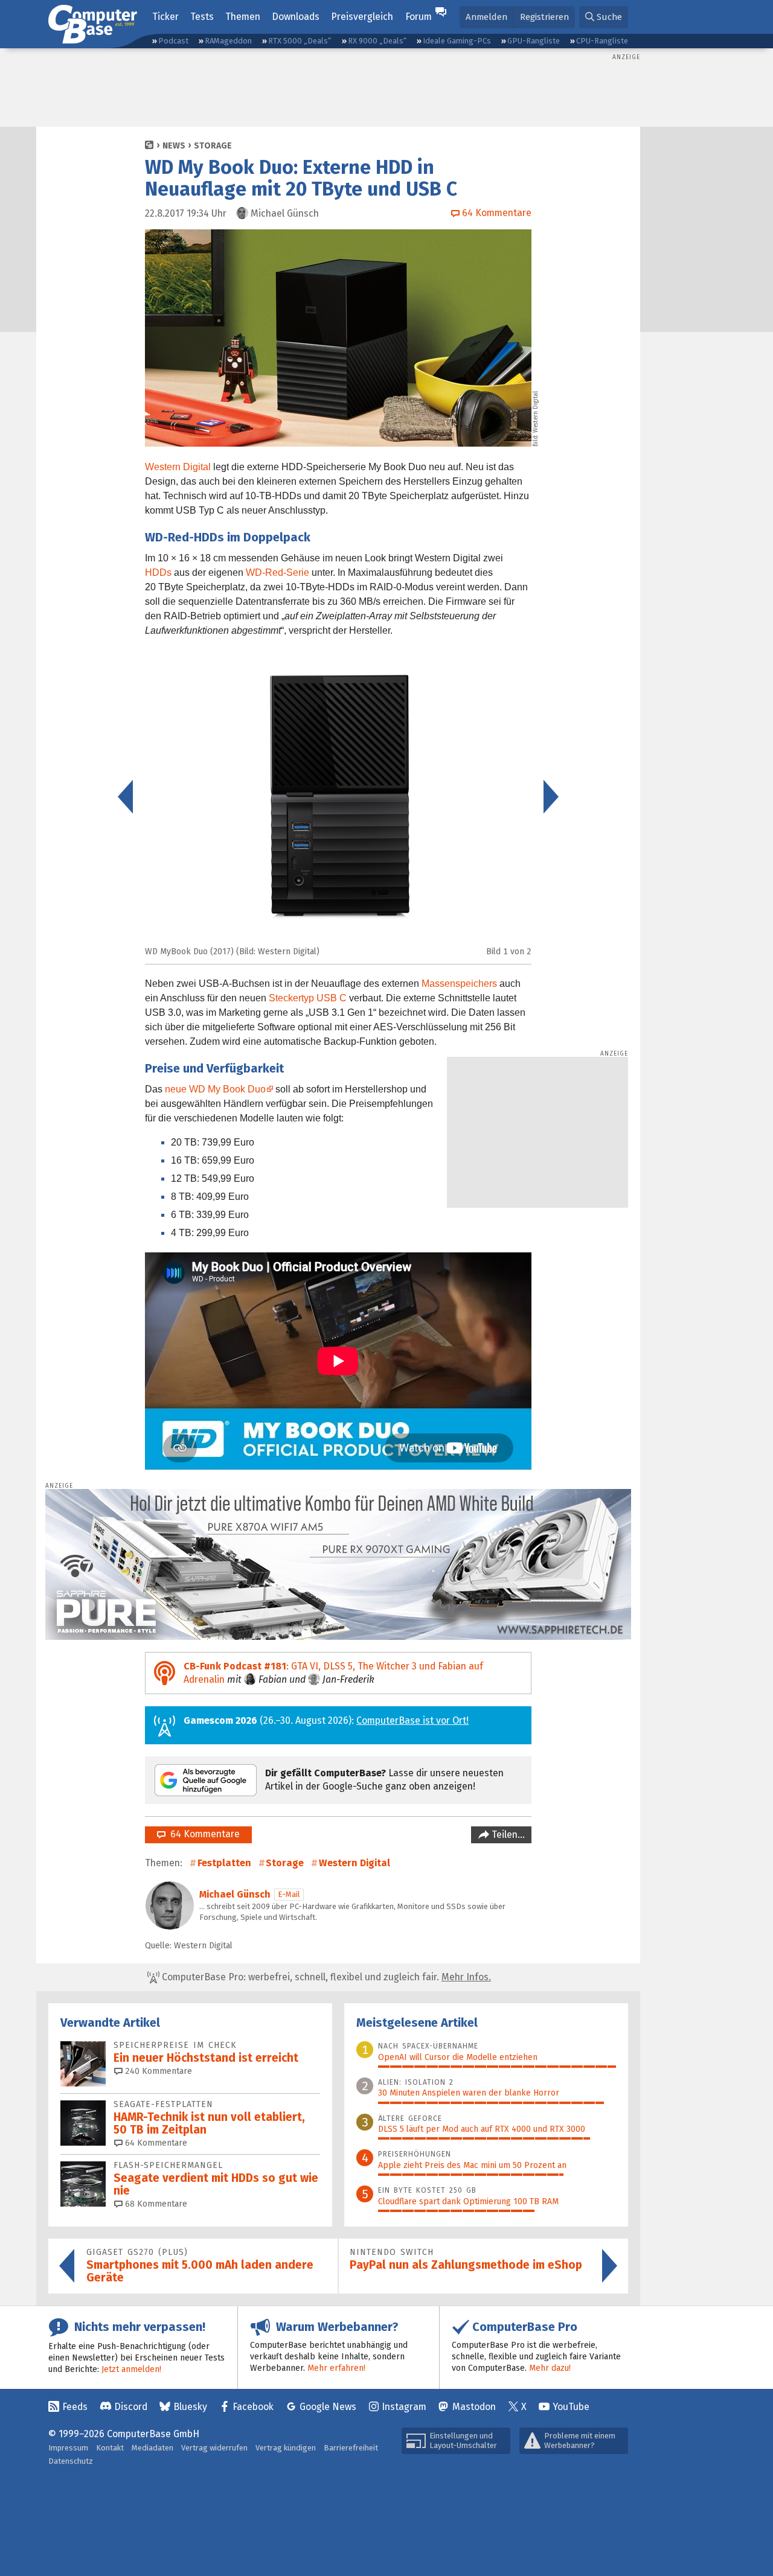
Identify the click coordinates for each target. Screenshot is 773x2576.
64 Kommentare (203, 1834)
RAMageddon (228, 41)
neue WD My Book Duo (215, 1089)
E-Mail (289, 1894)
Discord (131, 2407)
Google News (328, 2407)
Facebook (253, 2407)
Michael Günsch (235, 1894)
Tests (202, 17)
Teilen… (507, 1835)
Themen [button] (243, 17)
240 (157, 2071)
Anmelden (486, 17)
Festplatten (224, 1863)
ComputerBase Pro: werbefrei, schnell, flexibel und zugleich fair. (325, 1977)
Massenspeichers (459, 984)
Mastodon (474, 2407)
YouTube (571, 2407)
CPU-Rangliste (602, 41)
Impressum (68, 2448)
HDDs (158, 572)
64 (155, 2143)
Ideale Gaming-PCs (457, 41)
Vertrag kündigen (286, 2448)
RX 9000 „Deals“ (377, 41)
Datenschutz (71, 2461)
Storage (213, 146)
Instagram (404, 2407)
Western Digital (178, 467)
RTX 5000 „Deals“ (300, 41)
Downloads (296, 17)
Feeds (75, 2407)
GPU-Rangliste (534, 41)
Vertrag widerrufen (214, 2448)
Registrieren (544, 17)
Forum (419, 17)
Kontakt (110, 2448)
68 (155, 2204)
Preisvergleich (362, 17)
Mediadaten (152, 2448)
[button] (604, 17)
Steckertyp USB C (308, 998)
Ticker (165, 17)
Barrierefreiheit (351, 2448)
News (174, 146)
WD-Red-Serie (277, 572)
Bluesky (190, 2407)
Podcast (173, 41)
